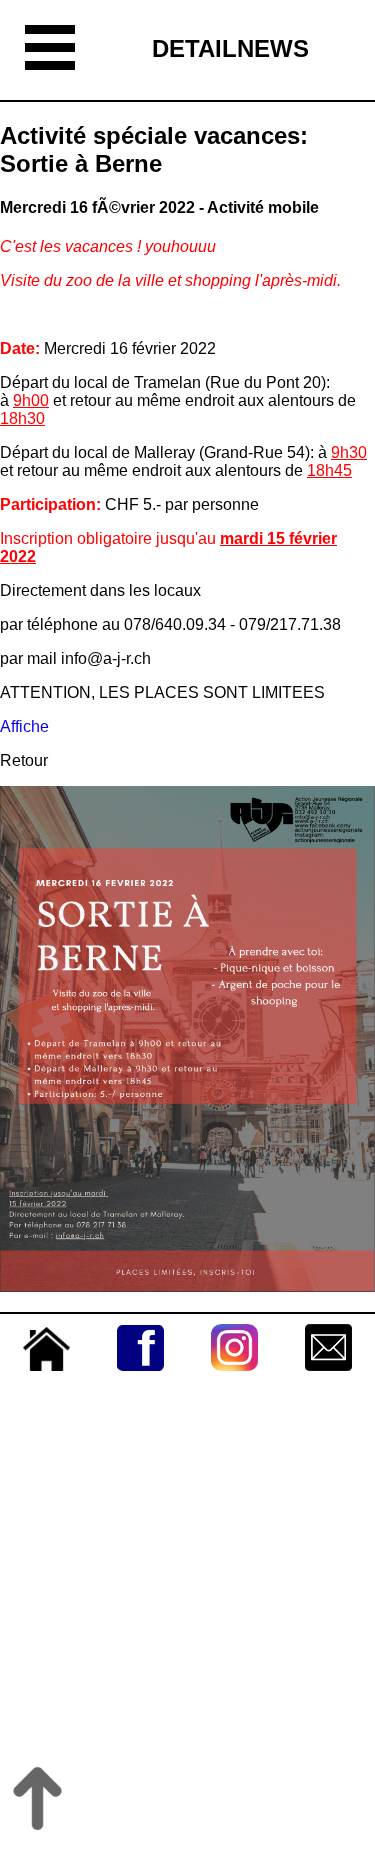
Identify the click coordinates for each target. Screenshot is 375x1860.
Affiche (24, 726)
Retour (24, 760)
